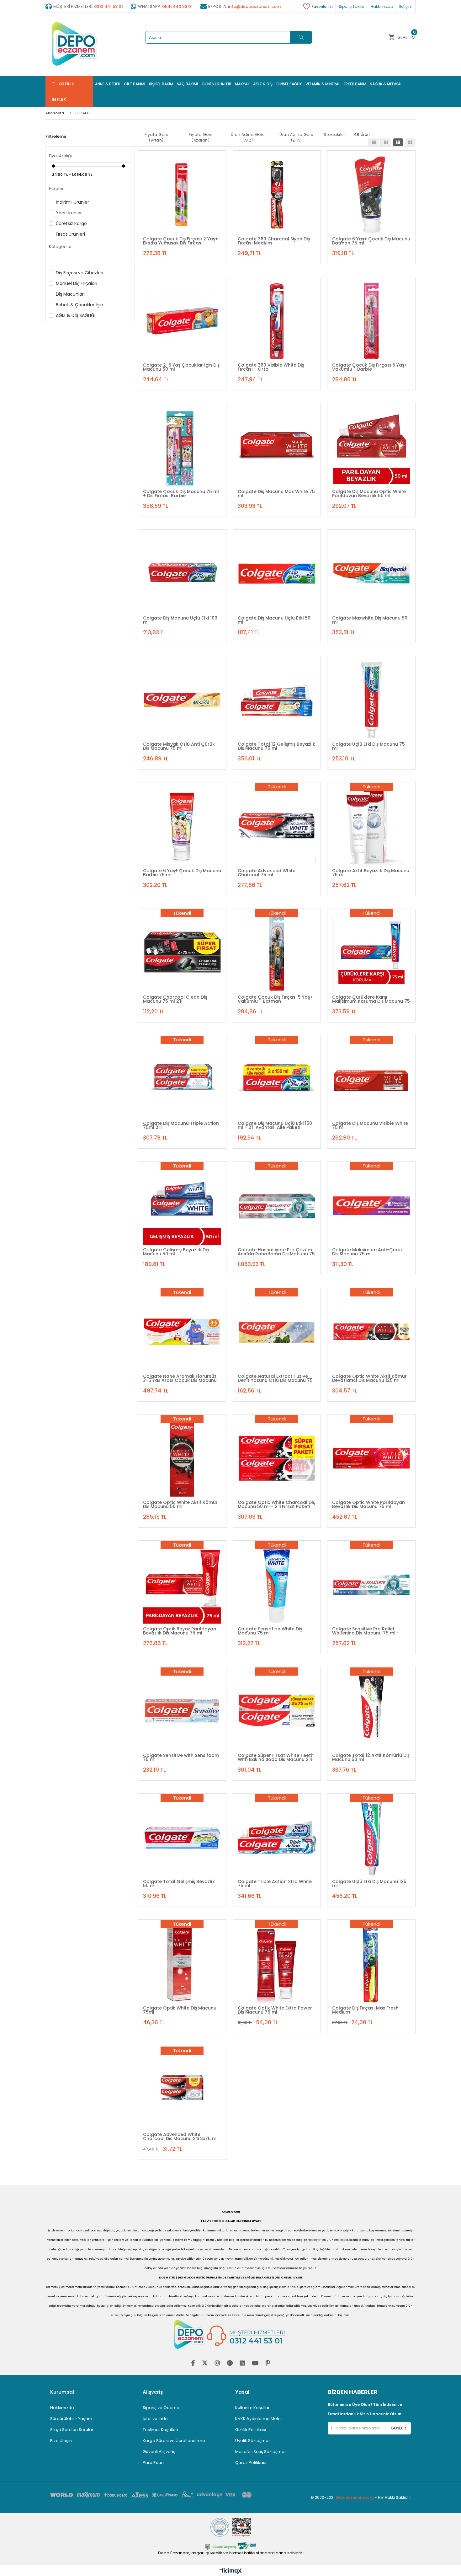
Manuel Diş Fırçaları (77, 283)
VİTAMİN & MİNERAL (323, 84)
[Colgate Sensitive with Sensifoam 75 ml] (182, 1711)
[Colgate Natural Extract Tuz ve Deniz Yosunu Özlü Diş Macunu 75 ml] (277, 1332)
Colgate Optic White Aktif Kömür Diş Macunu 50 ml (180, 1504)
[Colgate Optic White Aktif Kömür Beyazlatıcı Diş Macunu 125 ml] (371, 1332)
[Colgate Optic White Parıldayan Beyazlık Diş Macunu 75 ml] (371, 1458)
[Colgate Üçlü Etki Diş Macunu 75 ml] (371, 700)
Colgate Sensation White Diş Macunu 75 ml (270, 1631)
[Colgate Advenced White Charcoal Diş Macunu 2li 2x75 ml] (182, 2090)
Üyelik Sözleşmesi (253, 2441)
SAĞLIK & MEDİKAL (386, 84)
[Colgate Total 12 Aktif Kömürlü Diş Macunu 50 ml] (371, 1711)
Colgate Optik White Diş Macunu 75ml (180, 2010)
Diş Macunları (70, 294)
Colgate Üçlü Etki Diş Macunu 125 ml (369, 1883)
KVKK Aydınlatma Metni (258, 2419)
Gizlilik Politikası (251, 2430)
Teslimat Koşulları (160, 2430)
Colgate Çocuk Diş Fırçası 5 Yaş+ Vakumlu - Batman (275, 999)
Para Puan (153, 2463)
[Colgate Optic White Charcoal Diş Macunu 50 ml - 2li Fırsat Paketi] (277, 1458)
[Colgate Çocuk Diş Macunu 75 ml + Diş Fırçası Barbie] (182, 447)
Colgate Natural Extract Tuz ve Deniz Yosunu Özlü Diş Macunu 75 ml (275, 1378)
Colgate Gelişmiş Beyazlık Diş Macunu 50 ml (176, 1252)
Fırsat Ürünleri (70, 234)
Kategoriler (60, 247)
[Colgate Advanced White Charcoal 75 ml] (277, 826)
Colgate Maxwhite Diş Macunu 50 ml (370, 620)
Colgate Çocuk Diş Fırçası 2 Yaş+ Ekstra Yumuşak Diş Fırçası (180, 241)
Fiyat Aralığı (60, 156)
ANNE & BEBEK (108, 84)
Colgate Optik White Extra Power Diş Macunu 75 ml (275, 2010)
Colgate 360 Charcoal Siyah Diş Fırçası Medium (274, 241)
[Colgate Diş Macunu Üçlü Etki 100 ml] (182, 574)
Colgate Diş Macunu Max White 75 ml (276, 493)
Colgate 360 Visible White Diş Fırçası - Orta (271, 367)
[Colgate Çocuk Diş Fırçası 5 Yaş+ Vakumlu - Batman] (277, 953)
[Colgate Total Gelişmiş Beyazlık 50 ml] (182, 1838)
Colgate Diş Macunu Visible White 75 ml (370, 1125)
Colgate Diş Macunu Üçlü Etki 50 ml (274, 620)
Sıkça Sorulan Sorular (72, 2430)
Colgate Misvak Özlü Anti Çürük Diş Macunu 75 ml (179, 746)
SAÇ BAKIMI (187, 84)
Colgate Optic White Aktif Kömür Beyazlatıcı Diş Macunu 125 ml (369, 1378)
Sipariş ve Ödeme (161, 2408)
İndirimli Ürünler (72, 202)
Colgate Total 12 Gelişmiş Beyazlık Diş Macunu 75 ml (276, 746)
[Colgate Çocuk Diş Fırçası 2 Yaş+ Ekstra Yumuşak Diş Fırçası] (182, 195)
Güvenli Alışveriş (159, 2452)
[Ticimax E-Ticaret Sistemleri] (231, 2571)
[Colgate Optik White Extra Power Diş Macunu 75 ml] (277, 1964)
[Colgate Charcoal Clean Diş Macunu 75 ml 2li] (182, 953)
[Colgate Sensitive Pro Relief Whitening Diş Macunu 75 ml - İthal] (371, 1585)
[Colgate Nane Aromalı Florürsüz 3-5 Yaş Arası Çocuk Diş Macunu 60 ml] (182, 1332)
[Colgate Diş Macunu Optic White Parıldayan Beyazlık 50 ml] (371, 447)
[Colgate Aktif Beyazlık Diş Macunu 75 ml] (371, 826)
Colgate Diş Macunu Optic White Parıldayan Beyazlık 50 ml (369, 493)
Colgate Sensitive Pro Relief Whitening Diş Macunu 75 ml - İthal (366, 1631)
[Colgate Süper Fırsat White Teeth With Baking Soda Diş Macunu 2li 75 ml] (277, 1711)
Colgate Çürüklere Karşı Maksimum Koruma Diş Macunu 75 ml (371, 999)
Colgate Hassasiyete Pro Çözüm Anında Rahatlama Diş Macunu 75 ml (276, 1252)
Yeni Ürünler (69, 213)
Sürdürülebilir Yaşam (71, 2419)
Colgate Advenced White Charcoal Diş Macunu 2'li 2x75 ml (180, 2136)
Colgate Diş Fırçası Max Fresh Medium (365, 2010)
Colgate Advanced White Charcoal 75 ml (267, 872)
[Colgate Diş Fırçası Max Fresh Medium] (371, 1964)
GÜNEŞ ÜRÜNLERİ (216, 84)
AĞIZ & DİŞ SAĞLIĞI (76, 315)
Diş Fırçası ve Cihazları (79, 273)
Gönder (398, 2428)
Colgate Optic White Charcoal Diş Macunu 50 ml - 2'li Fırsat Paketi (276, 1504)
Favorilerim (322, 6)
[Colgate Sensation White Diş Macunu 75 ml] (277, 1585)
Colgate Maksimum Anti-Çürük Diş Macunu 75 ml (368, 1252)
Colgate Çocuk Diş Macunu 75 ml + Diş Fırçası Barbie (181, 493)
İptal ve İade (155, 2419)
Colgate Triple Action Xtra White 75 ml (275, 1883)
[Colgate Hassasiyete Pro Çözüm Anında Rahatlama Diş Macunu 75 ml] (277, 1205)
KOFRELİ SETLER (63, 92)
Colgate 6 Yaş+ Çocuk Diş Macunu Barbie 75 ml (182, 872)
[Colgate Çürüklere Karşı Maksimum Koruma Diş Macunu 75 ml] (371, 953)
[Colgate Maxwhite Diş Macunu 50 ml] (371, 574)
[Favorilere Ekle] (183, 184)
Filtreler (56, 188)
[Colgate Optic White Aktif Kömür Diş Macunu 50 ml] (182, 1458)
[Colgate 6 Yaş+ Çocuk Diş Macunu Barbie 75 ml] (182, 826)
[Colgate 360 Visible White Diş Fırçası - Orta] (277, 321)
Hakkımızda (62, 2408)
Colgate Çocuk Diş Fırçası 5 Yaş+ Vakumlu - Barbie (370, 367)
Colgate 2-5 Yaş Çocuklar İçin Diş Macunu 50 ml (181, 367)
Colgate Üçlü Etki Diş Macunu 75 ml (368, 746)
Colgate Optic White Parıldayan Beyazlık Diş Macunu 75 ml (368, 1504)
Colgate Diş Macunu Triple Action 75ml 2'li (181, 1125)
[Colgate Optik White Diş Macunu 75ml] (182, 1964)
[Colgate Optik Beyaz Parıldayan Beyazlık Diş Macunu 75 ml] (182, 1585)
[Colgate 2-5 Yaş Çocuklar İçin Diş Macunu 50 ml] (182, 321)
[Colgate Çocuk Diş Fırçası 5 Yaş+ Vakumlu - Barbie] (371, 321)
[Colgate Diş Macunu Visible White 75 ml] (371, 1079)
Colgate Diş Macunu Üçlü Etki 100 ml (180, 620)
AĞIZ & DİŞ (263, 84)
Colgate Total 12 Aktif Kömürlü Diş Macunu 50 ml (371, 1757)
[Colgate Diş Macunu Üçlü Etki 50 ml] (277, 574)
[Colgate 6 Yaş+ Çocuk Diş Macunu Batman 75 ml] (371, 195)
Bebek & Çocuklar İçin (79, 305)
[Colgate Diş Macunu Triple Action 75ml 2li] (182, 1079)
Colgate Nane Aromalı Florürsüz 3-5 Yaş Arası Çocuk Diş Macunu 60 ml (180, 1378)
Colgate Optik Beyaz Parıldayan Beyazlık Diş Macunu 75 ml (180, 1631)
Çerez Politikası (251, 2463)
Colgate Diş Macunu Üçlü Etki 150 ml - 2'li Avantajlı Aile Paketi (275, 1125)
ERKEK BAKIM (355, 84)
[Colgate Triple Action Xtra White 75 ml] (277, 1838)
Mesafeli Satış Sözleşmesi (261, 2452)
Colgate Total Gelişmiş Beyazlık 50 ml (179, 1883)
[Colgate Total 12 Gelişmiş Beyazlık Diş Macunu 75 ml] (277, 700)
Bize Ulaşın (61, 2441)
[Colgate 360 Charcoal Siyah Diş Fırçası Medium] (277, 195)
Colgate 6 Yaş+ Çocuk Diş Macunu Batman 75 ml (371, 241)
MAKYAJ (242, 84)
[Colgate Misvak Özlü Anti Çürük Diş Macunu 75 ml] (182, 700)
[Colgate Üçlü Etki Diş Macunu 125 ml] (371, 1838)
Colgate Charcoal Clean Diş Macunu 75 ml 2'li (175, 999)
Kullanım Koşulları (253, 2408)
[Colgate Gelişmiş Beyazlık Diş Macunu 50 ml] (182, 1205)
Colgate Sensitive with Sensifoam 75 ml (181, 1757)
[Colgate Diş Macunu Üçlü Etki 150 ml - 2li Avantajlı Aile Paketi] (277, 1079)
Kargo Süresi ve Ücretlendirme (174, 2441)
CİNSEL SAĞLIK (289, 84)
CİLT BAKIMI (135, 84)
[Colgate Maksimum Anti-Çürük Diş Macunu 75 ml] (371, 1205)
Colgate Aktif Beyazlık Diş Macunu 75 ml (371, 872)
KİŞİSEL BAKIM (161, 84)
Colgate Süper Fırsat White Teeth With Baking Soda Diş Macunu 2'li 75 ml (276, 1757)
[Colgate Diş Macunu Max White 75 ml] (277, 447)
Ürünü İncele (207, 184)
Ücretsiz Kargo (71, 223)
